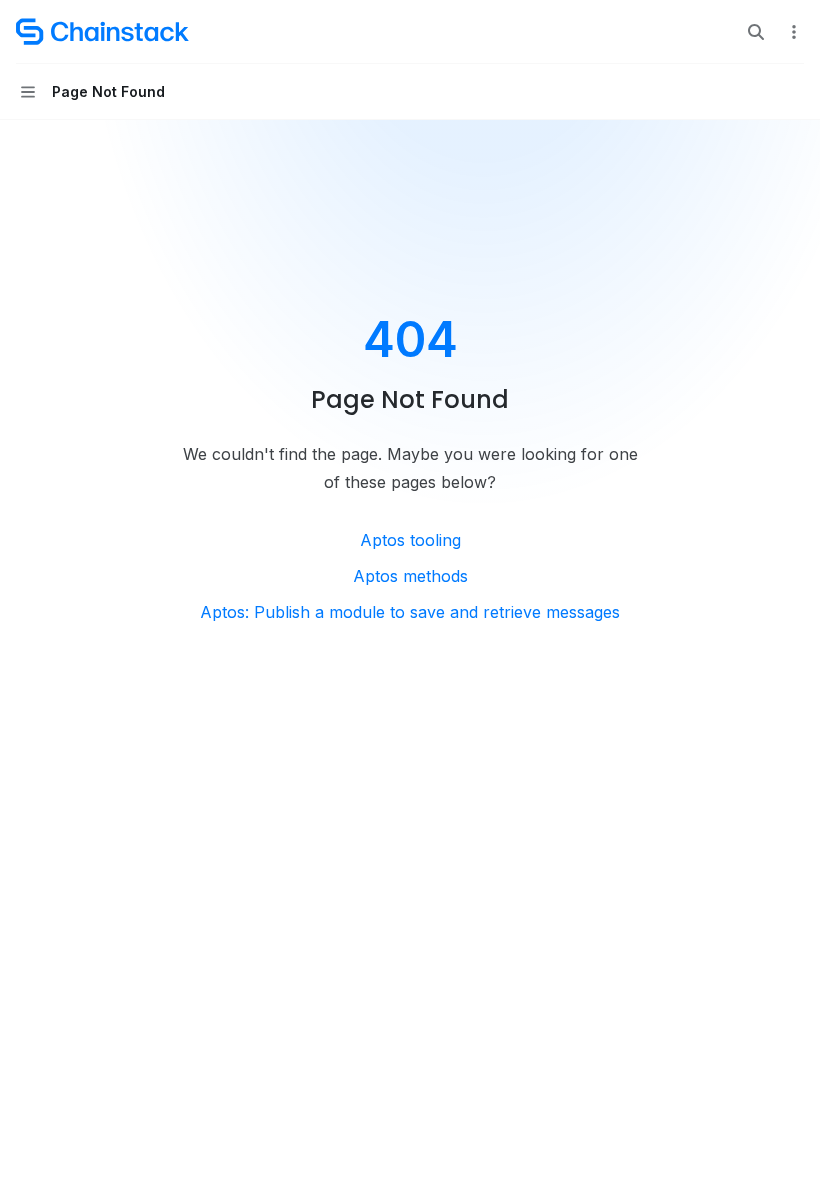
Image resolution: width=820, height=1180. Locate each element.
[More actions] (794, 32)
